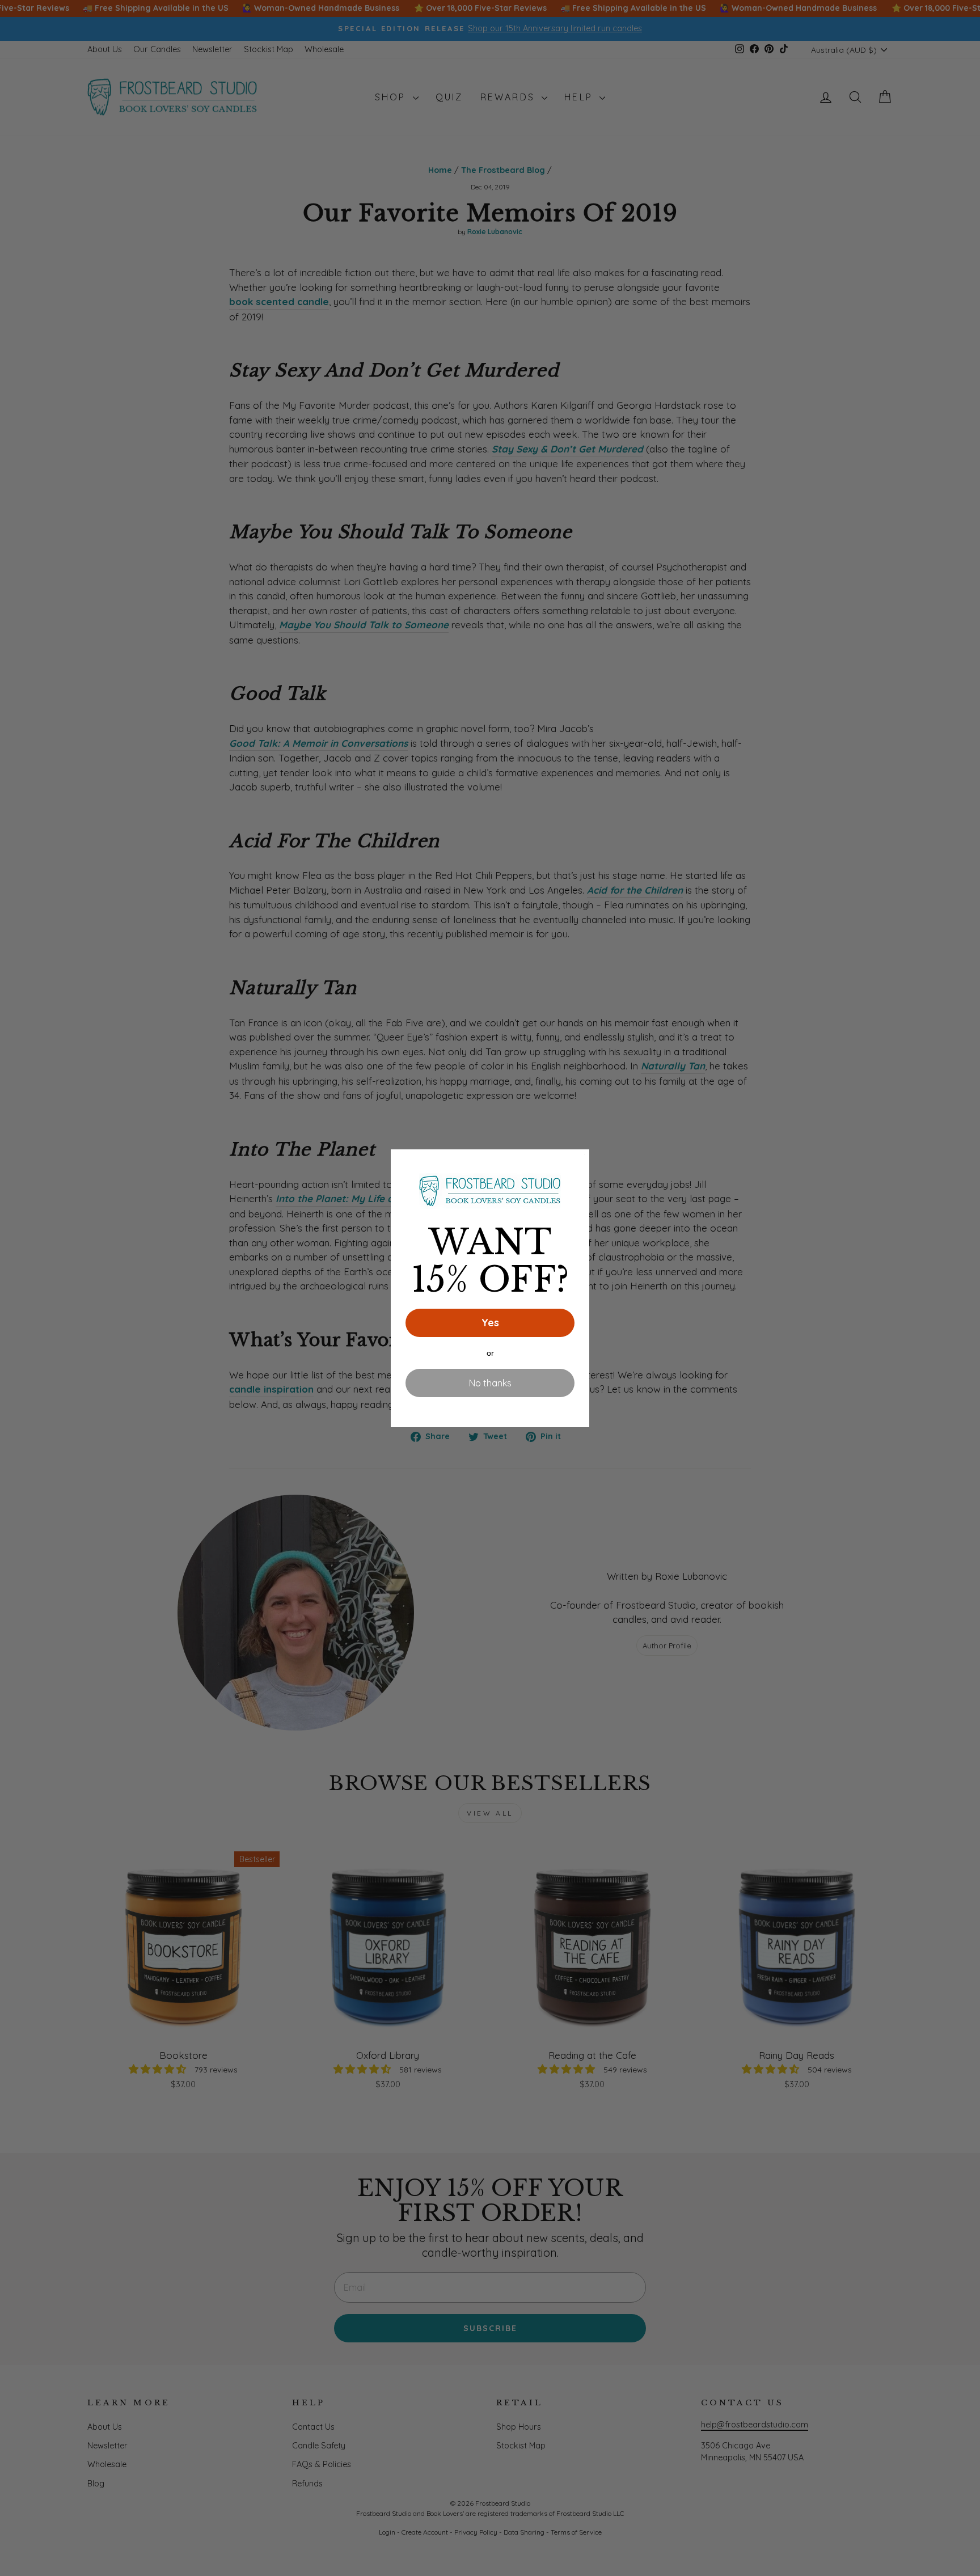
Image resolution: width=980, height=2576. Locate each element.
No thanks (490, 1383)
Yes (490, 1323)
